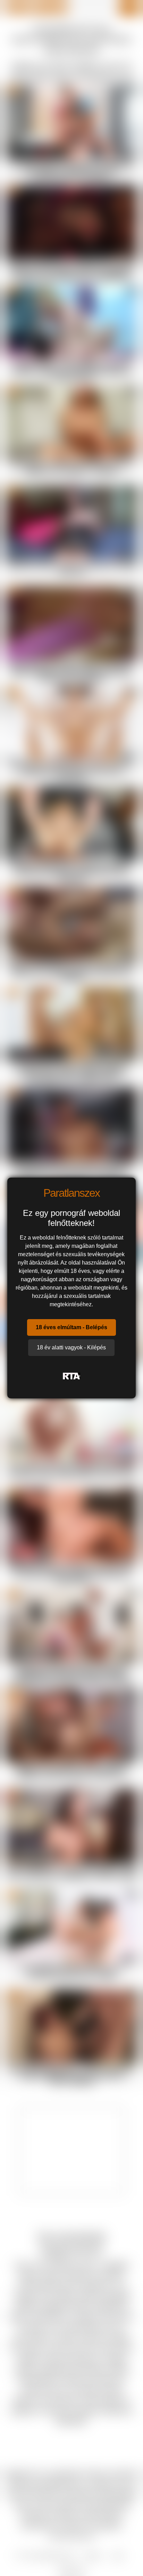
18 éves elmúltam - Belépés (71, 1327)
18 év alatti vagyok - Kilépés (71, 1347)
